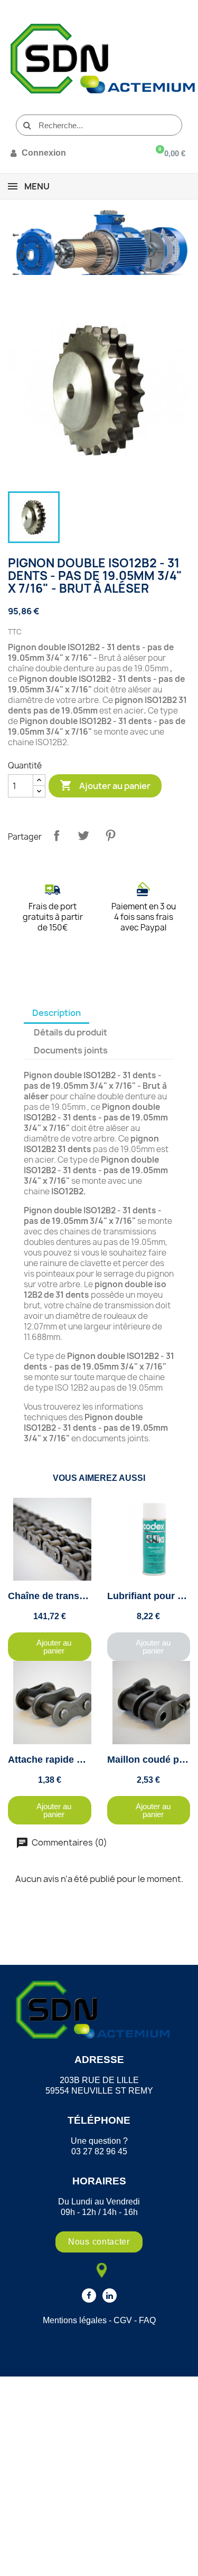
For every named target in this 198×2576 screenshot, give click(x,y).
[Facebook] (89, 2295)
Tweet (83, 835)
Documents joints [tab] (71, 1050)
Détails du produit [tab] (70, 1032)
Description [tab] (56, 1013)
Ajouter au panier (105, 785)
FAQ (147, 2320)
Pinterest (110, 835)
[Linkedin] (110, 2295)
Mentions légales (75, 2320)
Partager (56, 835)
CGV (123, 2320)
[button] (50, 1647)
